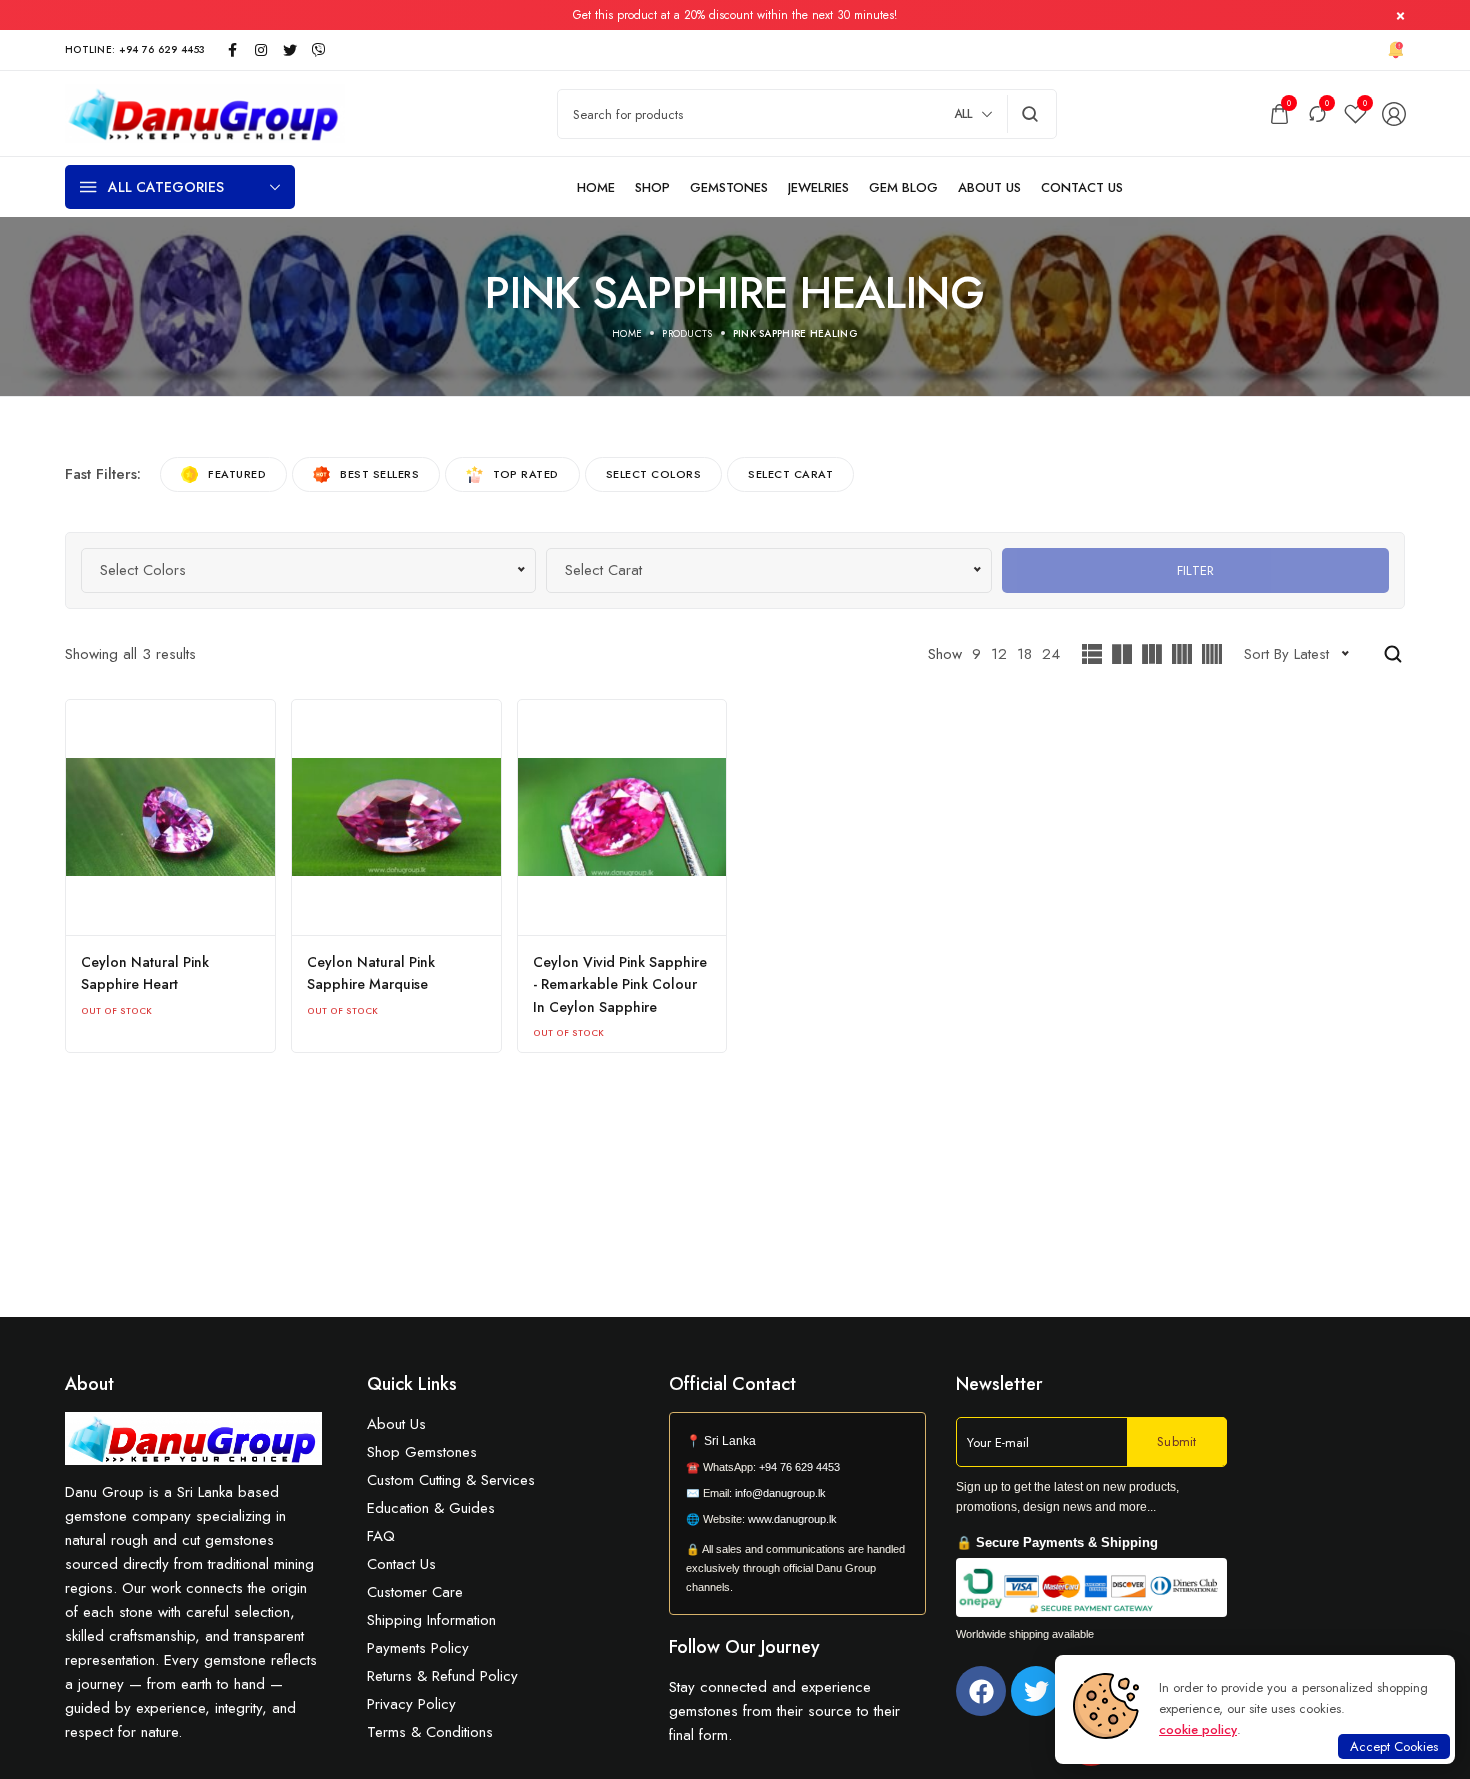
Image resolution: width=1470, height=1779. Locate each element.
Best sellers (379, 474)
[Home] (596, 187)
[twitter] (290, 50)
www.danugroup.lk (791, 1519)
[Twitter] (1036, 1691)
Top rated (526, 474)
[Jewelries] (818, 187)
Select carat (790, 474)
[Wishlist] (1355, 113)
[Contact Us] (1082, 187)
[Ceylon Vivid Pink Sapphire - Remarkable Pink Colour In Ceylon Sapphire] (622, 817)
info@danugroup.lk (780, 1493)
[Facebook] (981, 1691)
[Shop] (652, 187)
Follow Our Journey (744, 1647)
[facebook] (232, 50)
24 (1051, 654)
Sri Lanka (730, 1441)
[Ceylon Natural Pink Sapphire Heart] (170, 817)
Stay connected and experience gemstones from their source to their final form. (784, 1711)
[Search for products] (1030, 114)
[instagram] (261, 50)
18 (1024, 654)
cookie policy (1198, 1729)
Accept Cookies (1394, 1746)
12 (999, 654)
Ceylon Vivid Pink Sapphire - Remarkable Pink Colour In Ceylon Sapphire (620, 984)
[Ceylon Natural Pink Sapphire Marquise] (396, 817)
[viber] (319, 50)
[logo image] (205, 112)
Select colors (654, 474)
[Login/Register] (1394, 114)
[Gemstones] (729, 187)
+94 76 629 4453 (799, 1467)
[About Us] (989, 187)
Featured (237, 474)
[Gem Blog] (903, 187)
